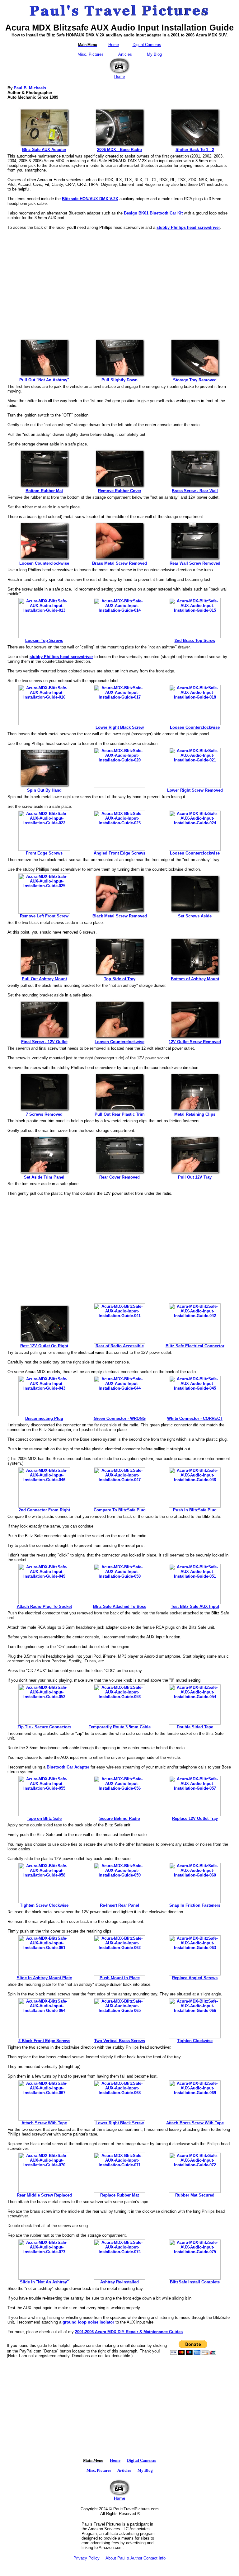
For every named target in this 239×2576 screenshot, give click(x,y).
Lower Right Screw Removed (195, 790)
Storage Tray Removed (195, 380)
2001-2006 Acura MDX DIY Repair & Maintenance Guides (129, 2332)
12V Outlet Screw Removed (195, 1042)
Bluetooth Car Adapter (68, 1767)
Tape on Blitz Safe (44, 1818)
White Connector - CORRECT (195, 1418)
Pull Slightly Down (119, 380)
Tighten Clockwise (195, 2041)
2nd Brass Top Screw (195, 640)
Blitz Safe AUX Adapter (44, 150)
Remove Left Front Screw (44, 916)
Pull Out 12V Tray (195, 1177)
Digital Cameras (147, 45)
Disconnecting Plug (44, 1418)
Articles (125, 54)
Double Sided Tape (195, 1727)
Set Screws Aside (195, 916)
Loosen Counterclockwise (44, 563)
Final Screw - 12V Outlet (44, 1042)
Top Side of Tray (120, 979)
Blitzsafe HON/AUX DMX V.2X (90, 199)
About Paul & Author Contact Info (136, 2558)
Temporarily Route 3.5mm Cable (120, 1727)
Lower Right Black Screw (120, 727)
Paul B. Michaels (30, 88)
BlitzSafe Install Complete (195, 2282)
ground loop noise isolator (88, 2322)
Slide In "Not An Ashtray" (44, 2282)
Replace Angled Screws (195, 1978)
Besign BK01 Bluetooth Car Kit (153, 213)
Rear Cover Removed (119, 1177)
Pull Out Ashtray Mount (44, 979)
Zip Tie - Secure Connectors (44, 1727)
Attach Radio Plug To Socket (44, 1606)
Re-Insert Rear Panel (119, 1905)
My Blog (154, 54)
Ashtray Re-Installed (119, 2282)
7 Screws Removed (44, 1114)
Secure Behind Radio (120, 1818)
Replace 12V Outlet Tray (195, 1818)
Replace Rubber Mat (119, 2195)
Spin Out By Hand (44, 790)
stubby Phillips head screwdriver (188, 227)
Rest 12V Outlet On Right (44, 1346)
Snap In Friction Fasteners (195, 1905)
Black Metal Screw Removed (120, 916)
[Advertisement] (119, 281)
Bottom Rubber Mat (44, 491)
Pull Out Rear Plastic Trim (120, 1114)
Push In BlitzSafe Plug (195, 1510)
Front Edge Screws (44, 853)
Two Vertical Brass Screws (120, 2041)
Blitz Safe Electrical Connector (195, 1346)
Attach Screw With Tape (44, 2123)
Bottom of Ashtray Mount (195, 979)
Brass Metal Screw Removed (119, 563)
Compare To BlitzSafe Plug (120, 1510)
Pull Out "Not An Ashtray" (44, 380)
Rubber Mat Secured (195, 2195)
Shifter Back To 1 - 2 (195, 150)
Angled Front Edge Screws (119, 853)
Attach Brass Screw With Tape (195, 2123)
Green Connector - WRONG (120, 1418)
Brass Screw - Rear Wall (195, 491)
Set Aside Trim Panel (44, 1177)
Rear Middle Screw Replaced (44, 2195)
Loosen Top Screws (44, 640)
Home (114, 45)
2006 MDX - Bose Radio (119, 150)
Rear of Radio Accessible (120, 1346)
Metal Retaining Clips (195, 1114)
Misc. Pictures (91, 54)
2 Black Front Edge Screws (44, 2041)
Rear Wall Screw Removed (195, 563)
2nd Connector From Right (44, 1510)
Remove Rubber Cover (120, 491)
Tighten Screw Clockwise (44, 1905)
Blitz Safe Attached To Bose (120, 1606)
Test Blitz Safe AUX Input (195, 1606)
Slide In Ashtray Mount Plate (44, 1978)
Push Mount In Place (120, 1978)
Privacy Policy (87, 2558)
